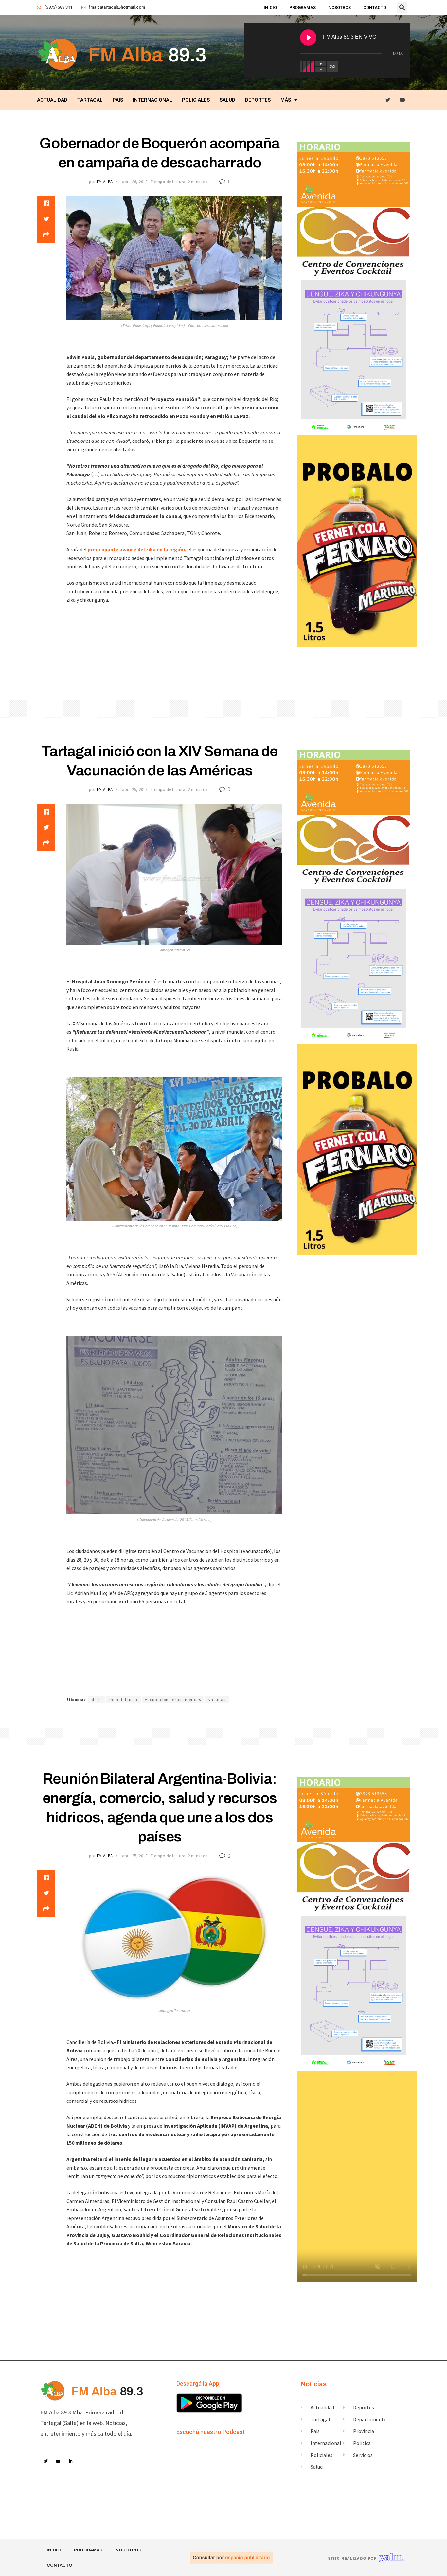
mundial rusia (123, 1699)
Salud (227, 100)
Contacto (375, 7)
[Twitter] (388, 100)
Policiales (196, 100)
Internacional (152, 100)
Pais (118, 100)
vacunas (217, 1699)
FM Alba (105, 182)
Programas (303, 7)
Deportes (258, 100)
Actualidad (52, 100)
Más (286, 100)
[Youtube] (403, 100)
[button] (402, 8)
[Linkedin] (71, 2462)
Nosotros (340, 7)
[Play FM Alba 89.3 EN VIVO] (308, 38)
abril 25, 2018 (135, 790)
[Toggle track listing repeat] (332, 66)
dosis (97, 1699)
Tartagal (90, 100)
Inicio (270, 7)
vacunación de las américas (173, 1699)
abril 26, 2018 (135, 182)
